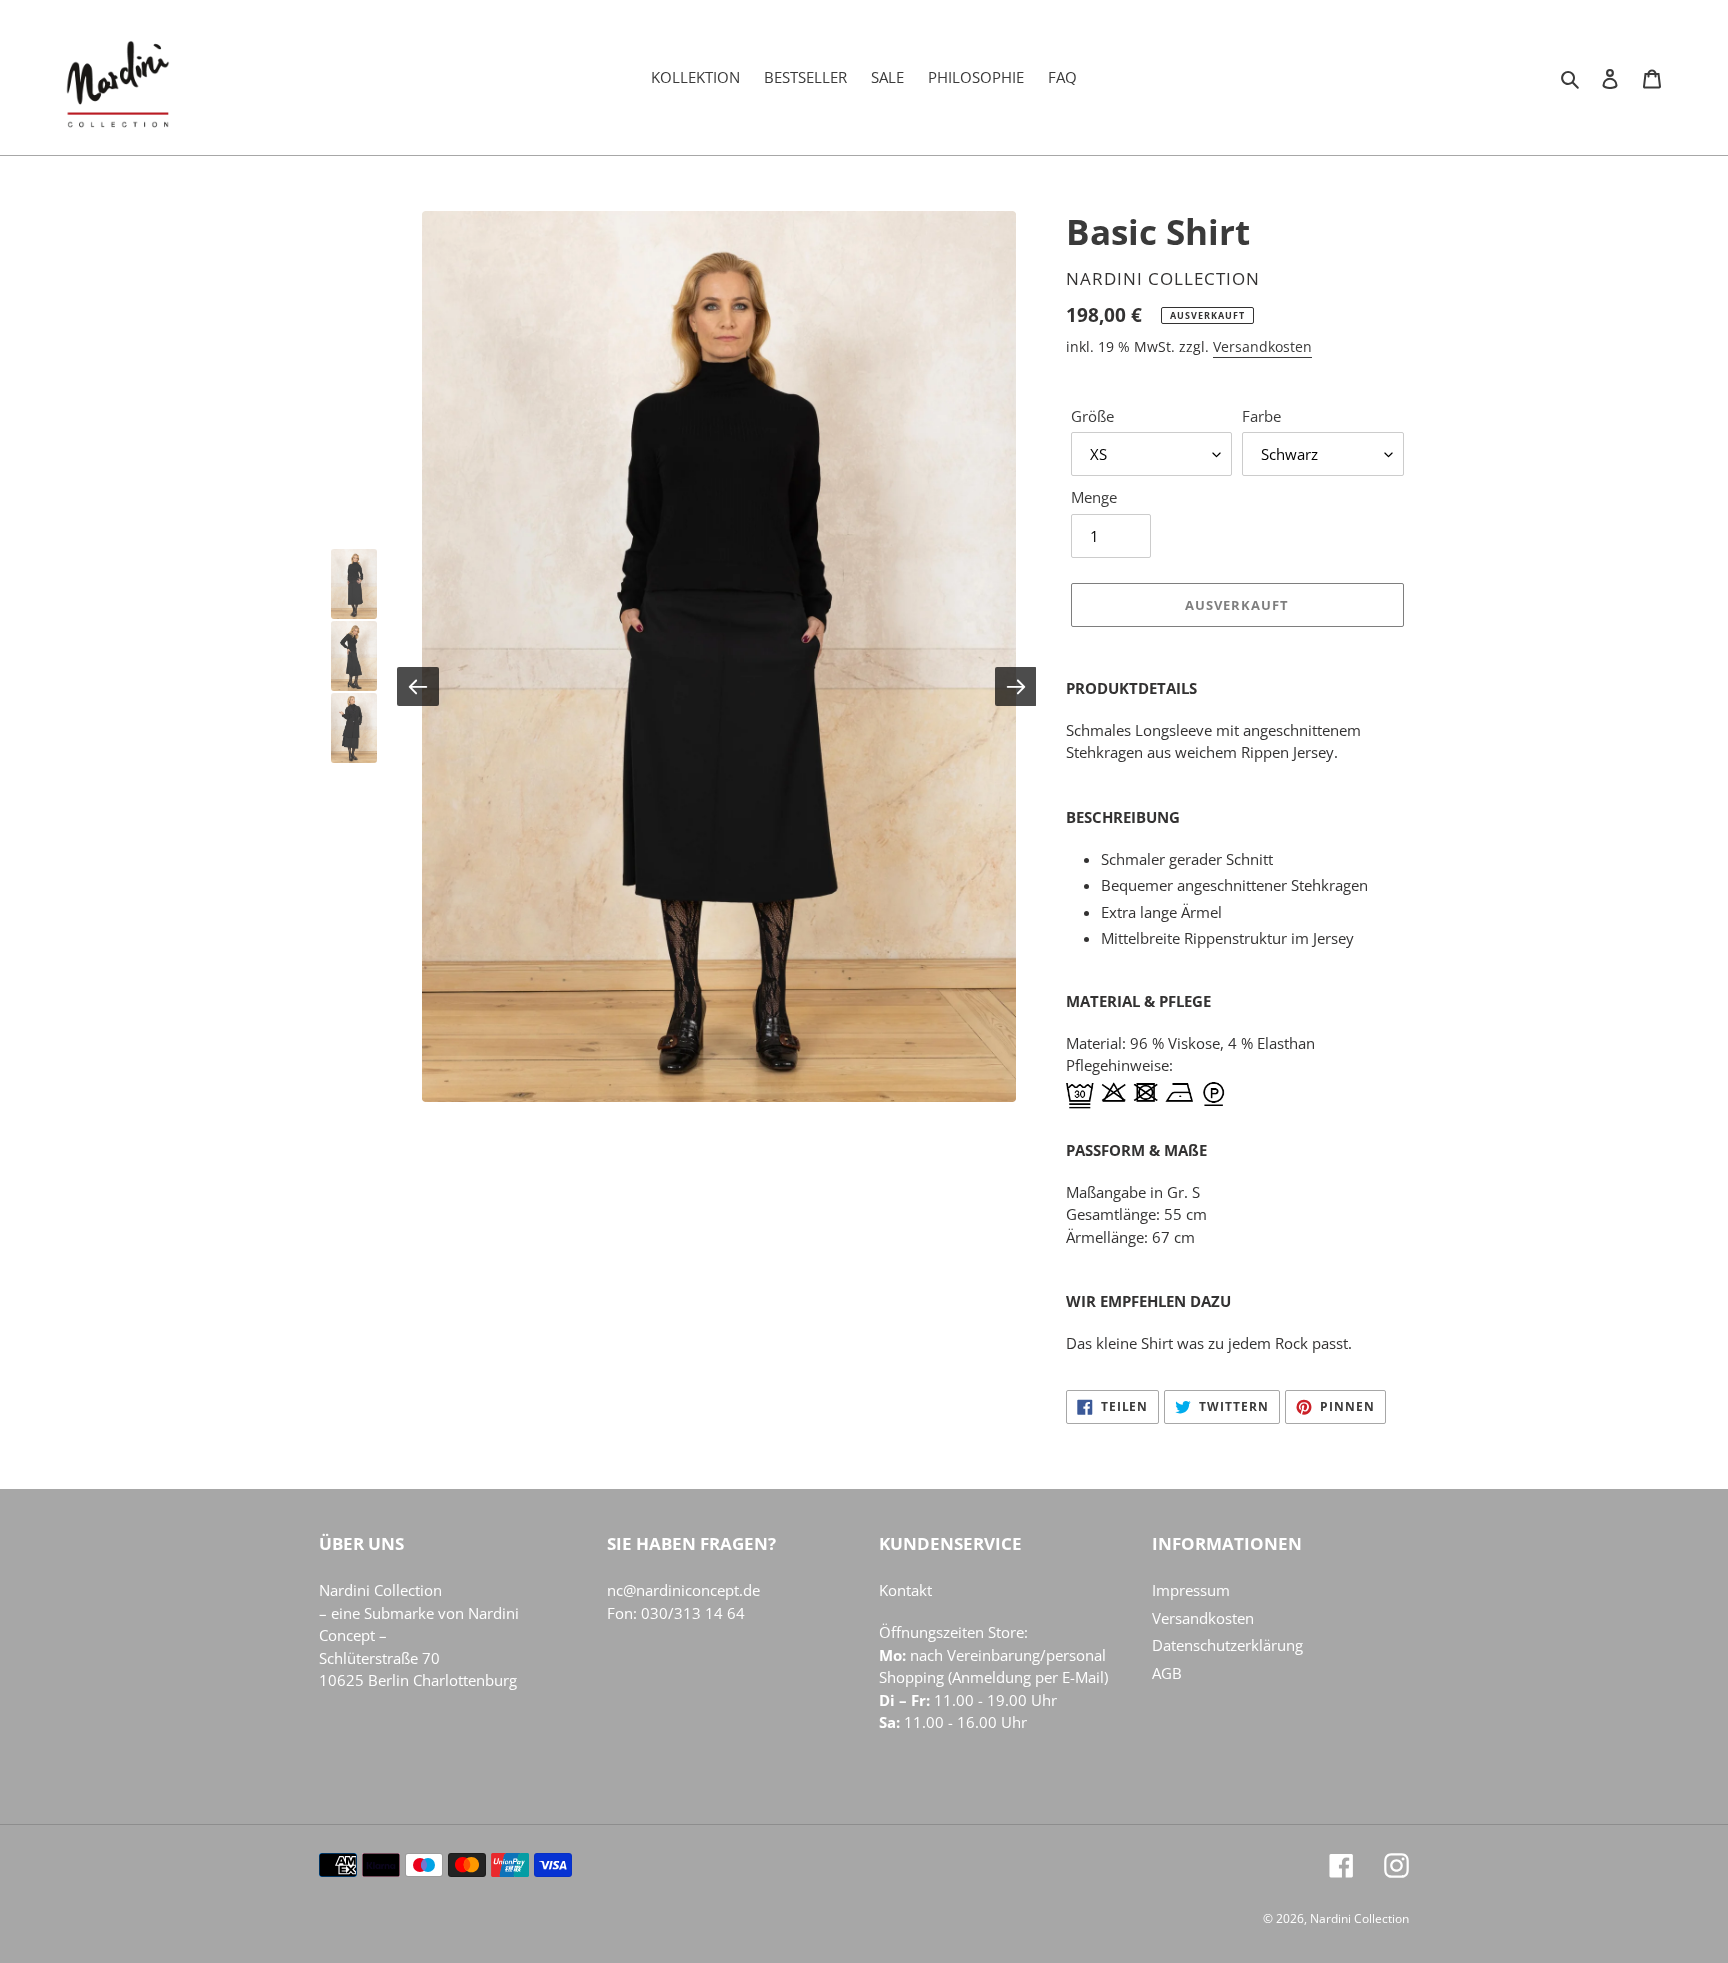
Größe (1092, 416)
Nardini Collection (380, 1590)
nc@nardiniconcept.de (683, 1590)
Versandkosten (1262, 346)
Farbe (1261, 416)
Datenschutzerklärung (1227, 1645)
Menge (1094, 497)
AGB (1167, 1673)
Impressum (1191, 1590)
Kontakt (905, 1590)
